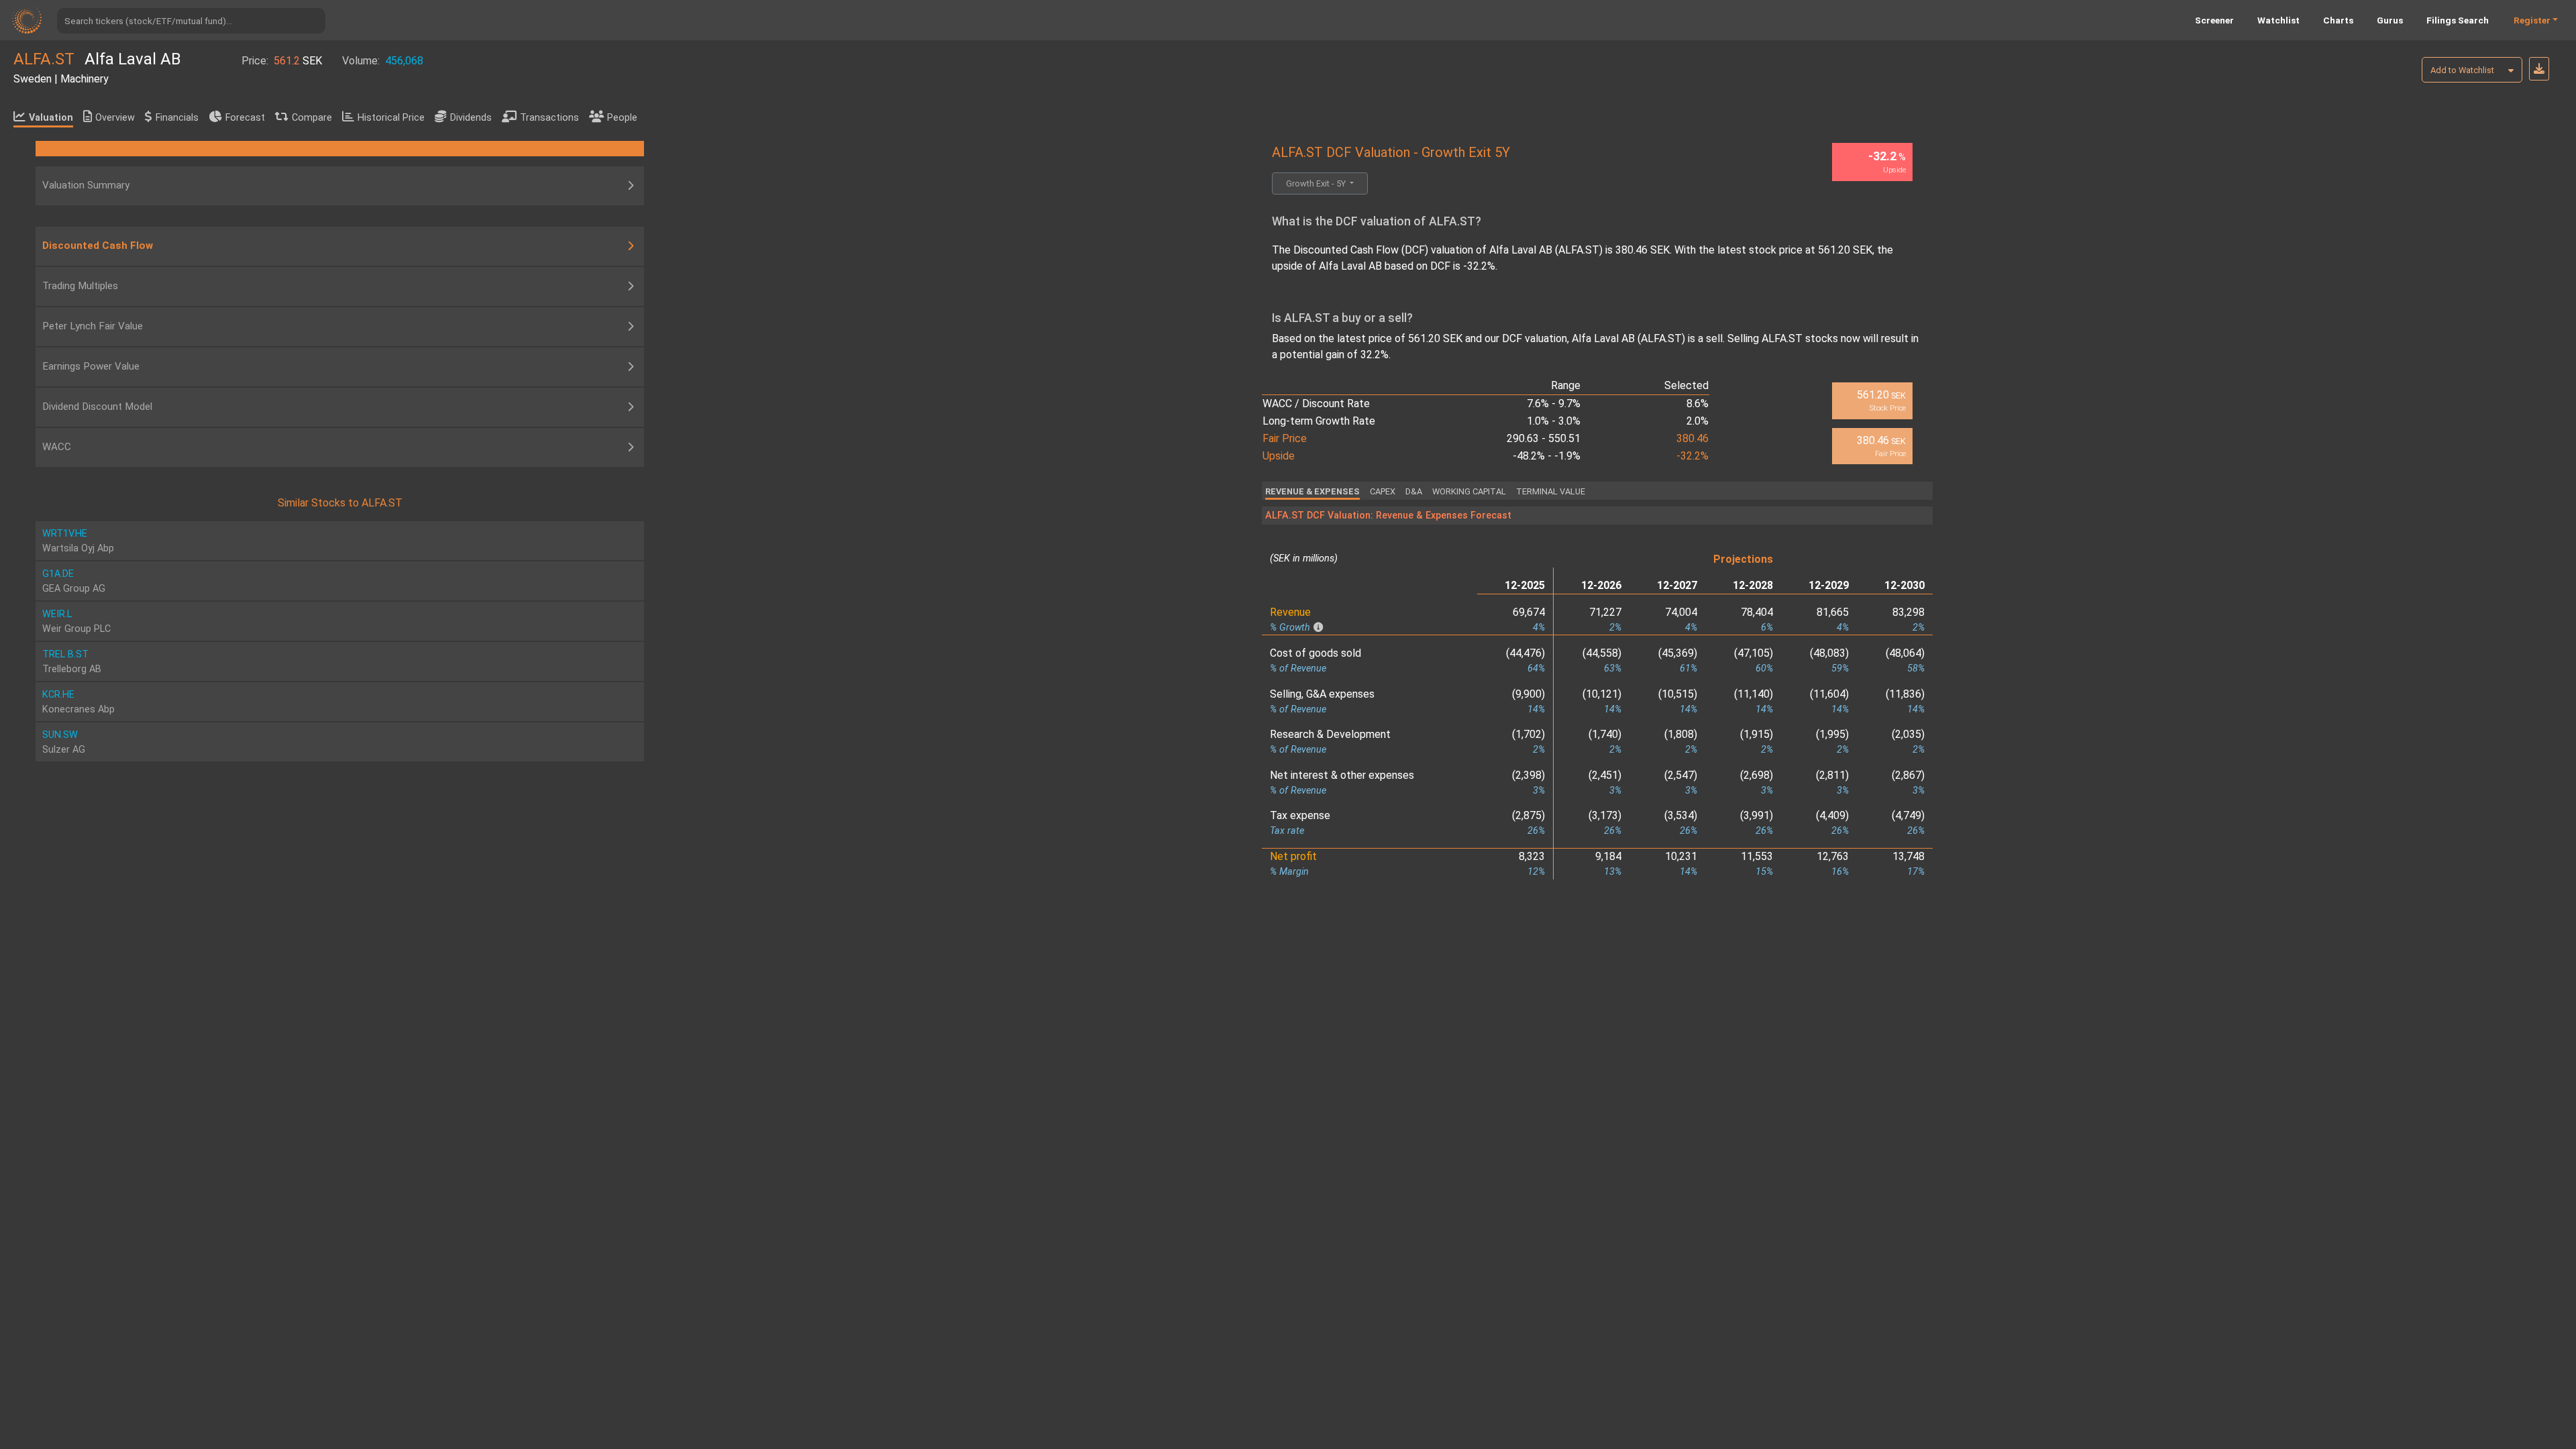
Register (2532, 20)
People (622, 118)
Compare (312, 118)
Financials (177, 118)
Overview (115, 118)
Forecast (245, 118)
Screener (2214, 20)
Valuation (51, 118)
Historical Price (391, 118)
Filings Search (2458, 20)
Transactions (549, 118)
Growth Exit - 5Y (1317, 183)
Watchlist (2278, 20)
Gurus (2390, 20)
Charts (2338, 20)
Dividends (471, 118)
